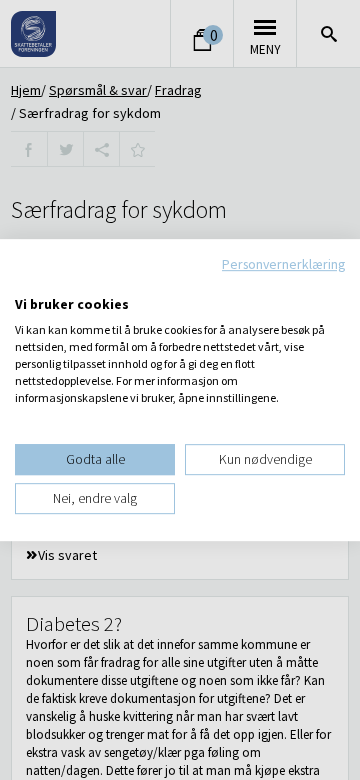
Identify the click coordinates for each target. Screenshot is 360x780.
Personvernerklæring (283, 264)
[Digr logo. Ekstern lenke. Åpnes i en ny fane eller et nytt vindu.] (28, 284)
